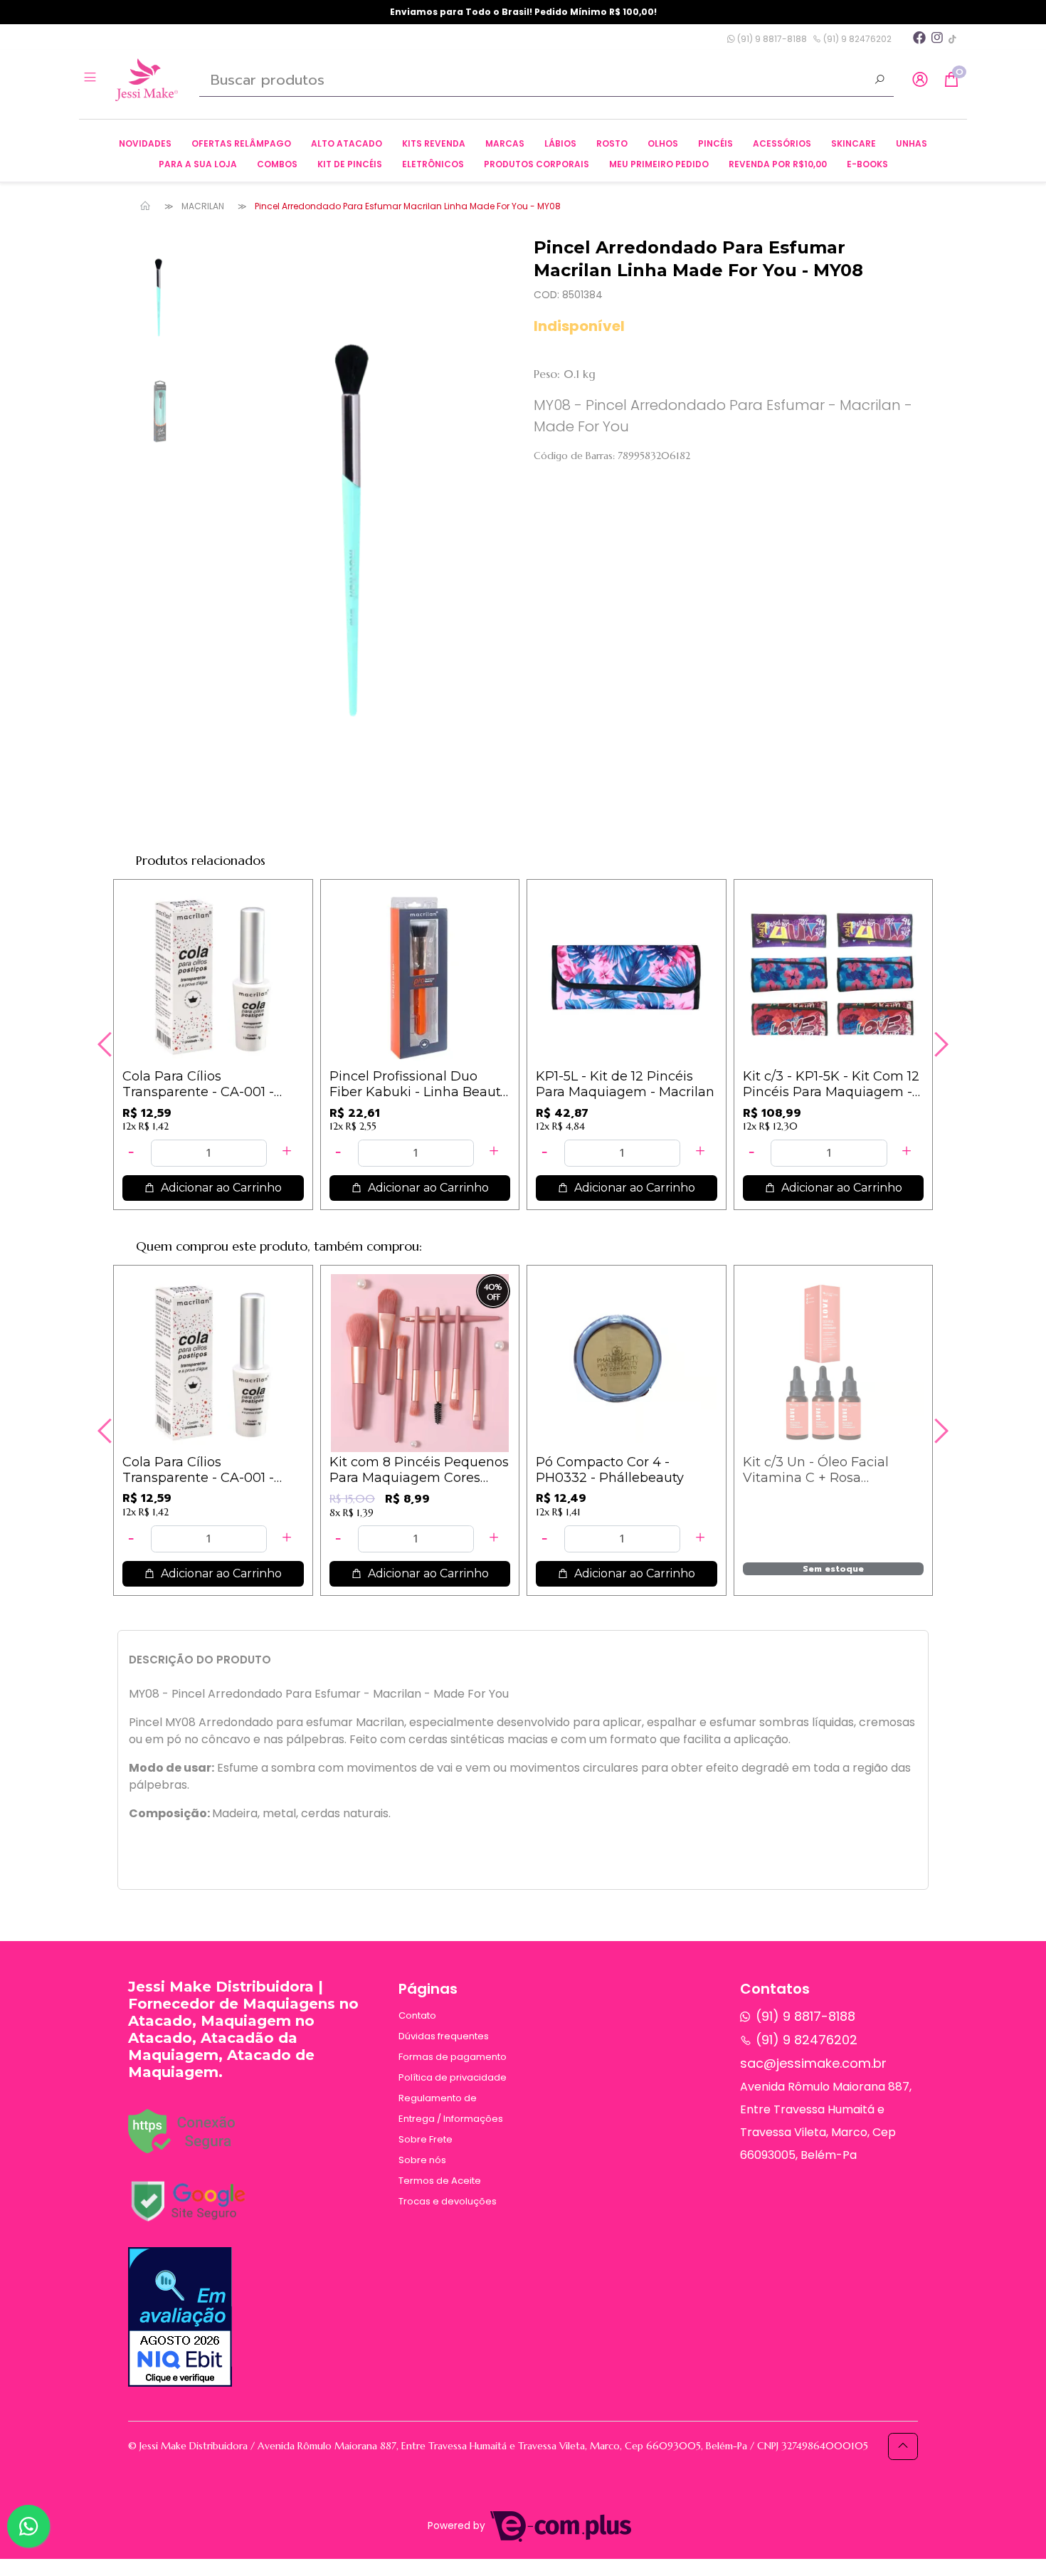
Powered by (458, 2526)
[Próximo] (939, 1044)
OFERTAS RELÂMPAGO (241, 143)
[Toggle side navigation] (91, 79)
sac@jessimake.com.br (813, 2063)
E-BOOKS (867, 164)
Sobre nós (422, 2160)
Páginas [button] (428, 1989)
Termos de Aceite (440, 2181)
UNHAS (912, 143)
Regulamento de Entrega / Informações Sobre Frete (451, 2119)
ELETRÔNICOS (433, 164)
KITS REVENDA (434, 143)
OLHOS (663, 143)
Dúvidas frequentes (444, 2036)
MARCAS (505, 143)
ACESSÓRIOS (782, 143)
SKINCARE (854, 143)
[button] (920, 80)
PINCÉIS (715, 143)
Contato (417, 2015)
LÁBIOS (560, 143)
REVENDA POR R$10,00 (778, 164)
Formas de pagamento (453, 2057)
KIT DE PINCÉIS (350, 164)
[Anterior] (107, 1044)
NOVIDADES (145, 143)
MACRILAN (203, 206)
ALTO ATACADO (347, 143)
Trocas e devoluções (448, 2201)
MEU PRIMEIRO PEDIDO (659, 164)
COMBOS (277, 164)
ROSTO (612, 143)
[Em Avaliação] (180, 2317)
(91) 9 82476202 (856, 39)
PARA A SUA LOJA (198, 164)
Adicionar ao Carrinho (220, 1188)
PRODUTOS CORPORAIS (537, 164)
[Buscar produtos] (879, 81)
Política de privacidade (453, 2077)
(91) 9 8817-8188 (771, 39)
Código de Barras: (574, 456)
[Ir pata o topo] (903, 2446)
